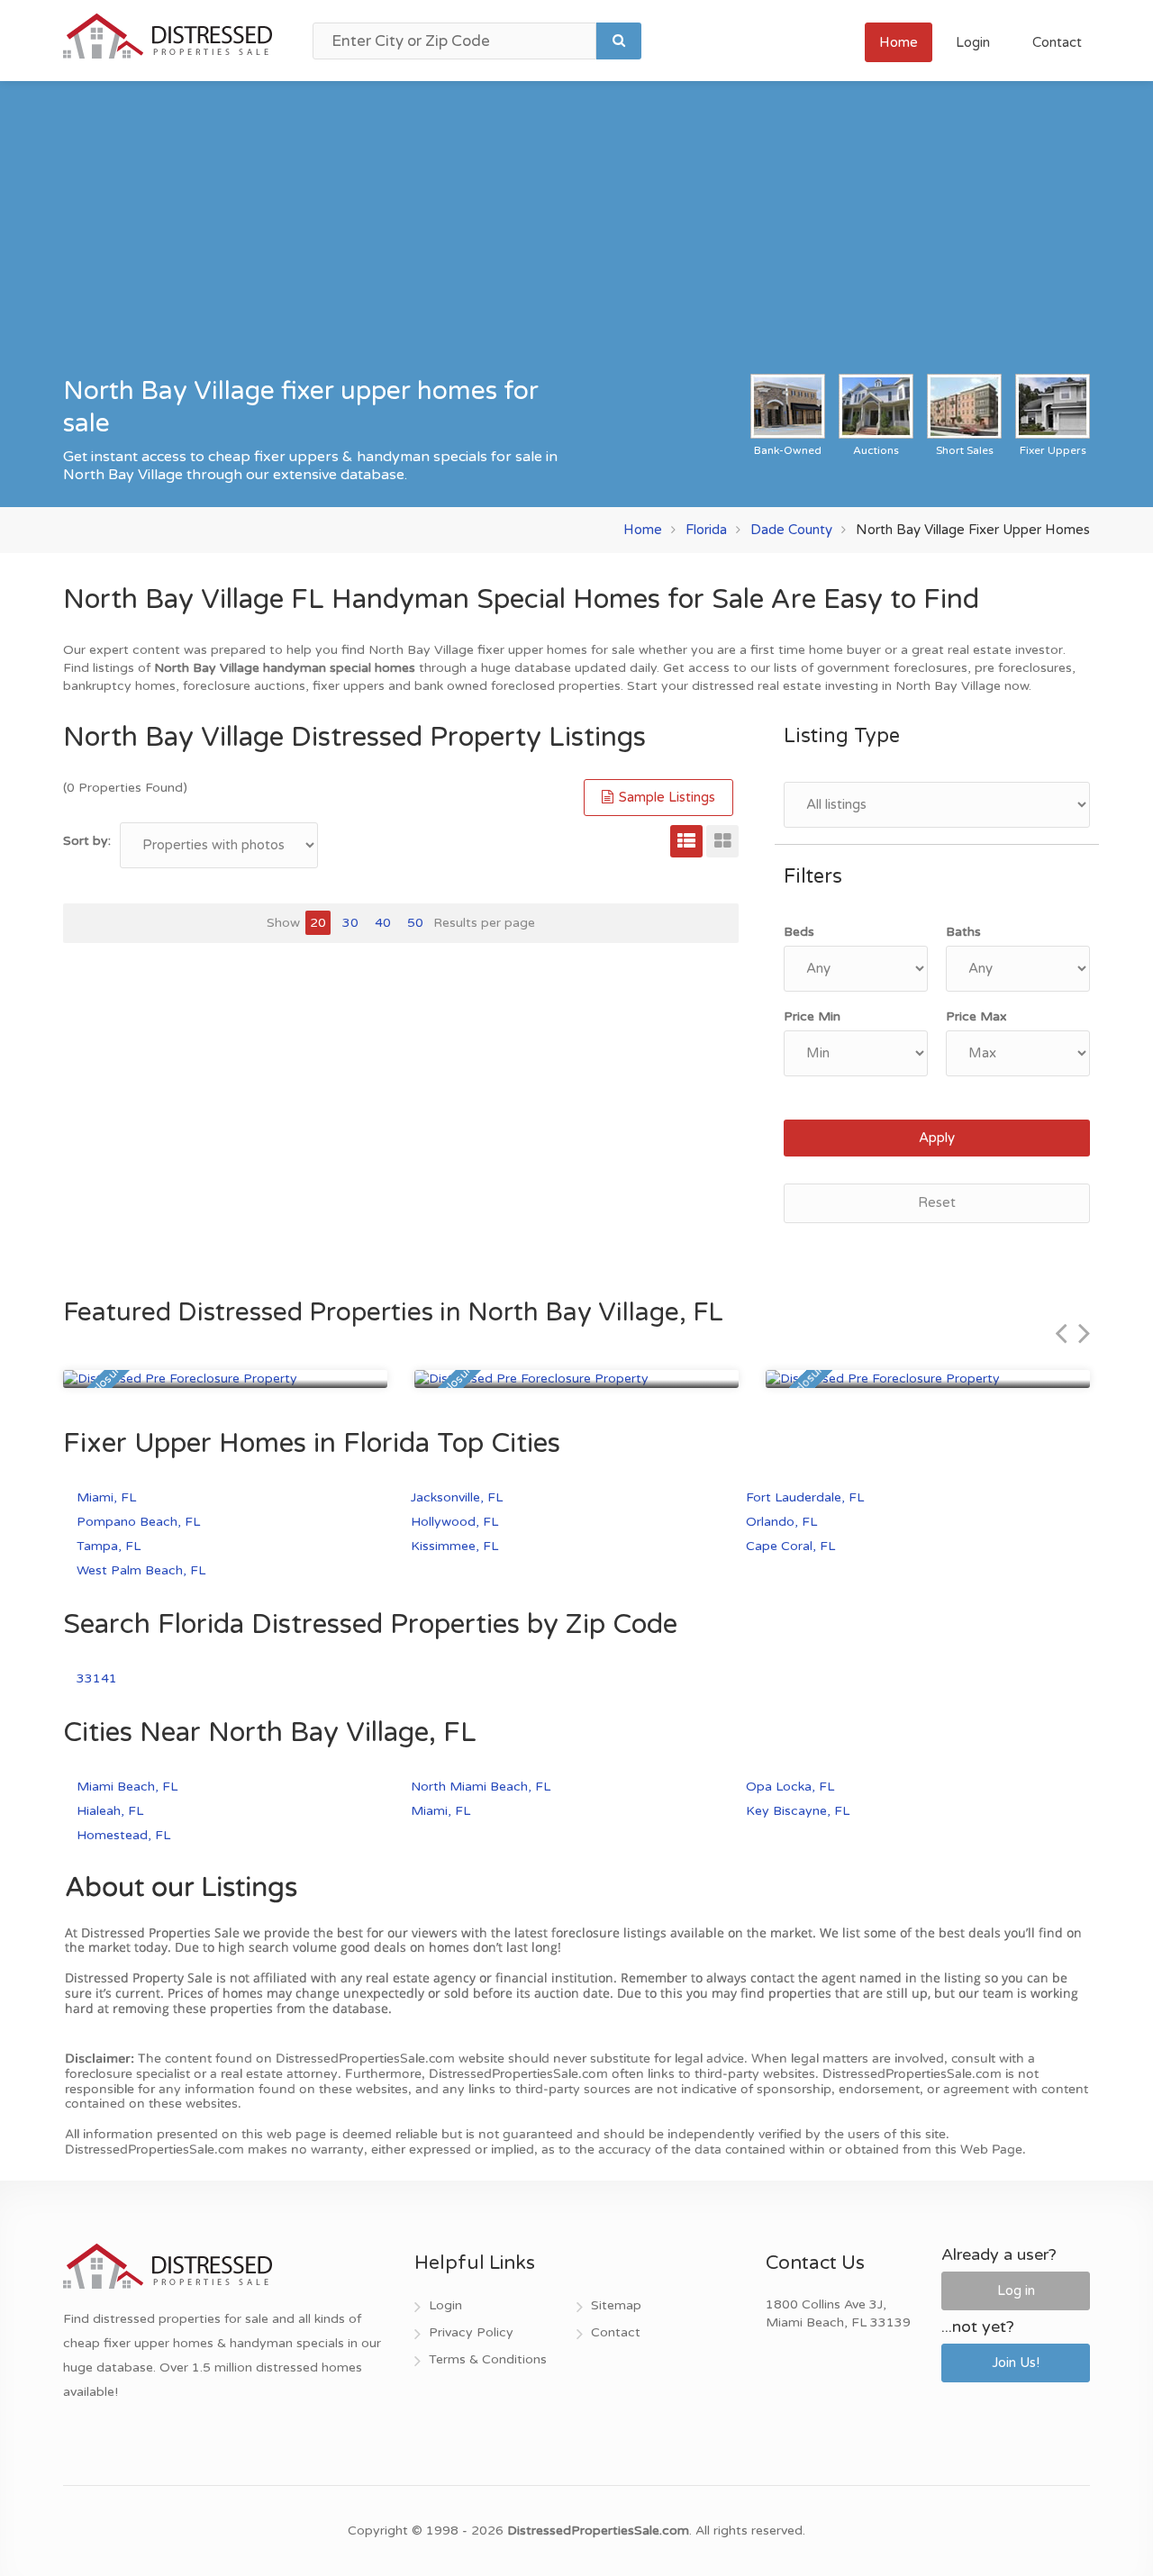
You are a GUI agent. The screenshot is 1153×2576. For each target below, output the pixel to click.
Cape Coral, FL (790, 1546)
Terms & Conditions (488, 2359)
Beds (799, 932)
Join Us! (1016, 2363)
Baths (963, 932)
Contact (1057, 42)
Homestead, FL (123, 1835)
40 (383, 923)
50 (415, 923)
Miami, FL (106, 1497)
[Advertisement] (576, 239)
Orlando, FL (781, 1522)
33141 (97, 1678)
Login (973, 42)
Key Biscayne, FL (798, 1811)
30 (350, 923)
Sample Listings (665, 797)
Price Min (812, 1016)
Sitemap (616, 2305)
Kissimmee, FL (454, 1546)
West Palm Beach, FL (141, 1570)
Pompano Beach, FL (138, 1522)
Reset (937, 1202)
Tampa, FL (109, 1546)
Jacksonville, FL (457, 1497)
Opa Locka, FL (790, 1787)
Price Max (976, 1016)
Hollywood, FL (454, 1522)
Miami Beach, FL (127, 1787)
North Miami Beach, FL (481, 1787)
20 (318, 923)
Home (899, 42)
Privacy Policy (471, 2332)
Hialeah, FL (110, 1811)
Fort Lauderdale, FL (805, 1497)
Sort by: (87, 841)
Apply (937, 1138)
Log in (1016, 2290)
